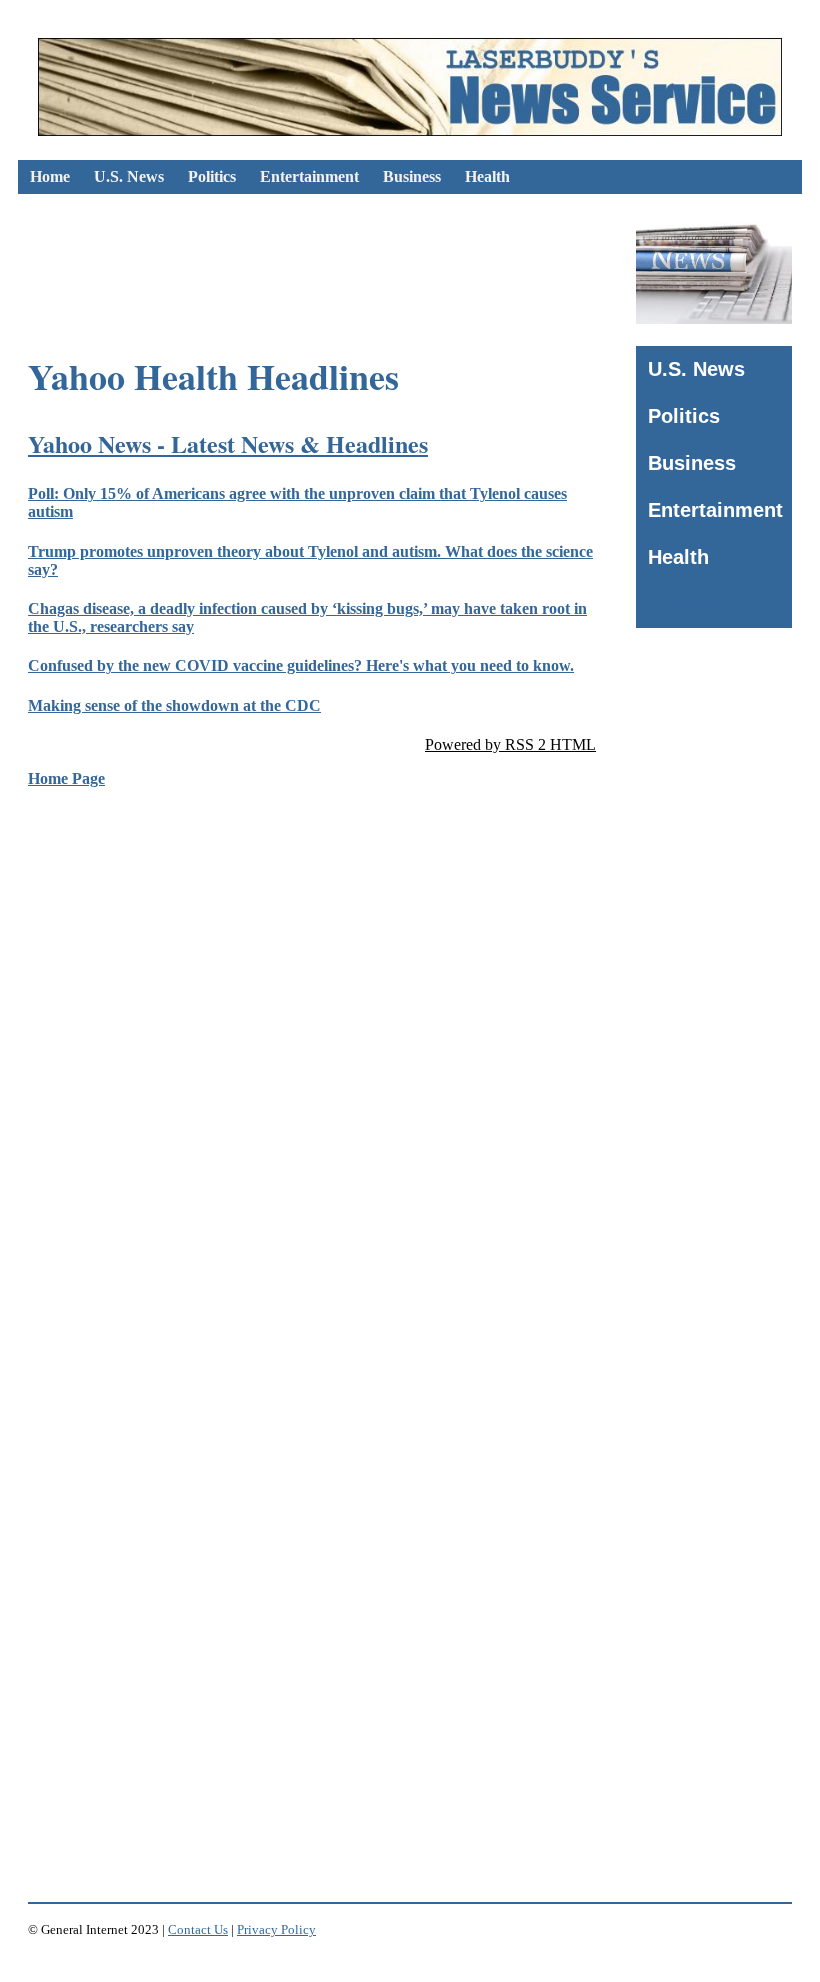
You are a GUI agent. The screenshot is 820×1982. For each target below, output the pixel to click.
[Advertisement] (382, 257)
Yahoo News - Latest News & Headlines (228, 443)
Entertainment (309, 176)
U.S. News (129, 176)
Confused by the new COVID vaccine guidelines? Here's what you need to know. (301, 665)
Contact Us (198, 1929)
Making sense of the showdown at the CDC (174, 705)
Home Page (66, 778)
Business (412, 176)
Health (487, 176)
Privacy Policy (276, 1929)
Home (50, 176)
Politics (212, 176)
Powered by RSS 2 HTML (510, 744)
